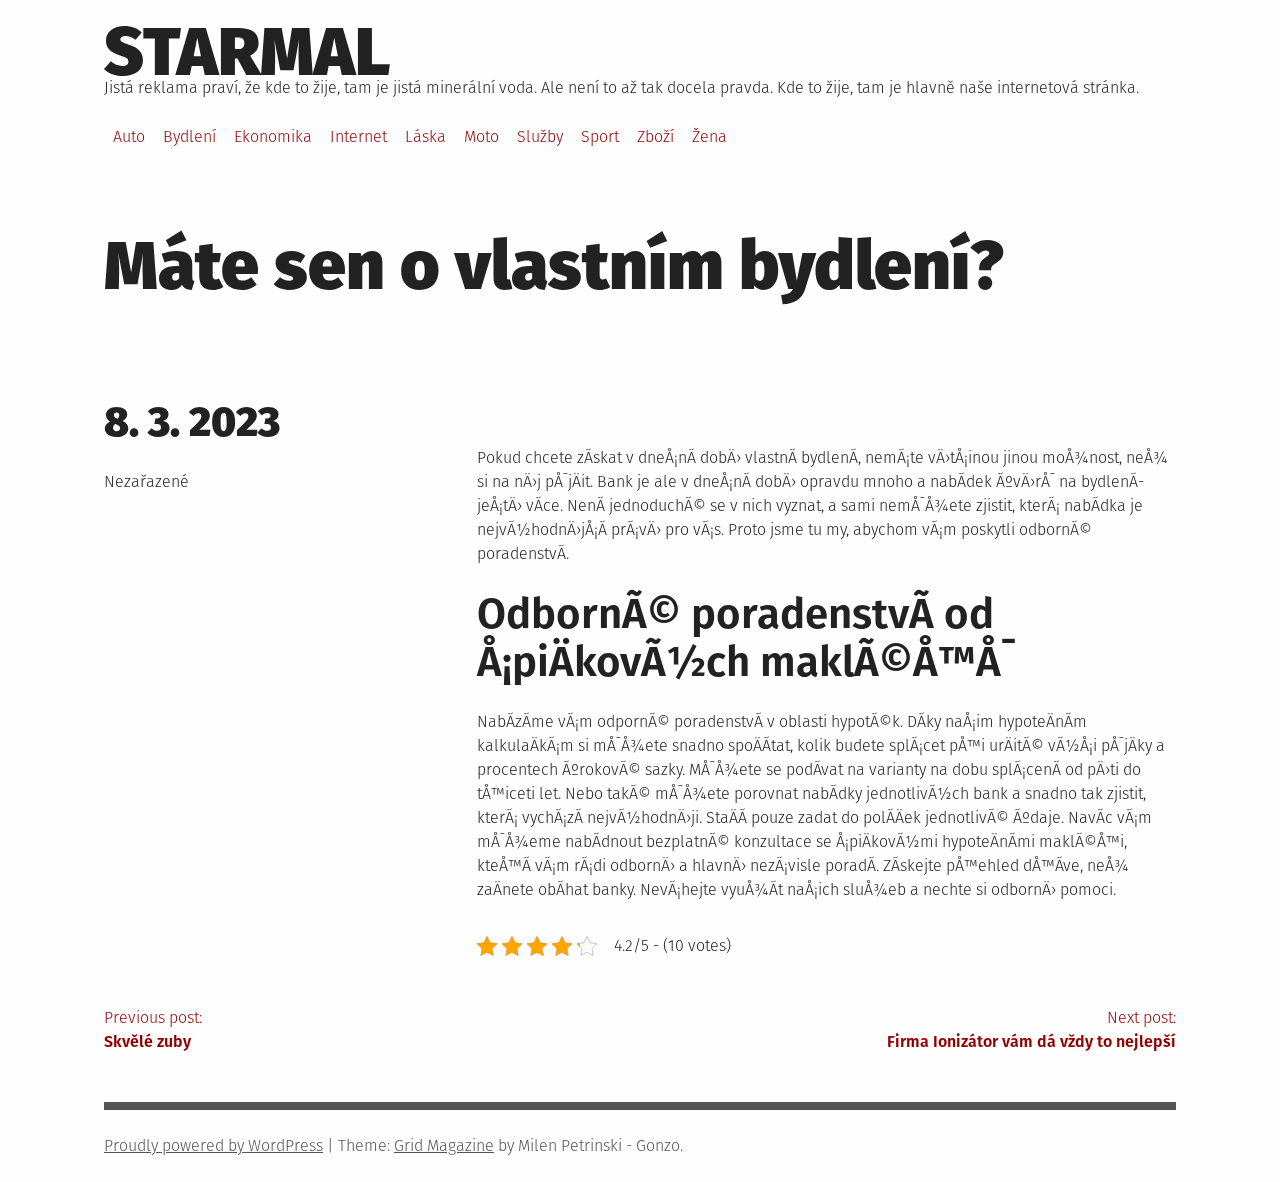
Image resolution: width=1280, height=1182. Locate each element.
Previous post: (153, 1029)
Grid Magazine (444, 1145)
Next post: (1031, 1029)
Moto (481, 136)
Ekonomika (273, 136)
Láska (425, 136)
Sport (600, 136)
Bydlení (189, 136)
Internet (358, 136)
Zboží (655, 136)
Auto (129, 136)
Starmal (247, 52)
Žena (709, 136)
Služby (540, 136)
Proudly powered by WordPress (213, 1145)
